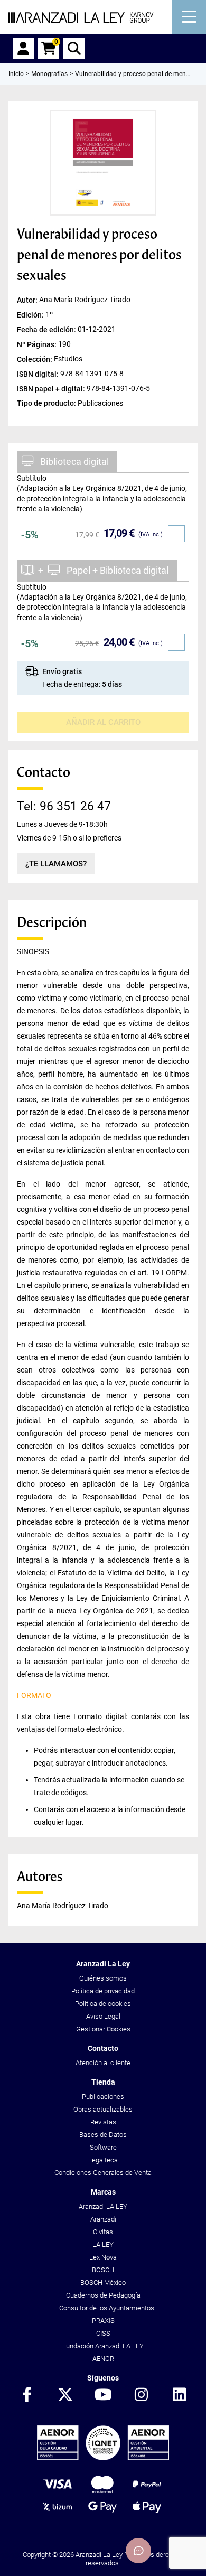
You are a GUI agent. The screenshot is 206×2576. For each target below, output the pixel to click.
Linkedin (179, 2395)
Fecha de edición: (47, 329)
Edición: (31, 314)
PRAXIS (103, 2321)
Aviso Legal (103, 2016)
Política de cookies (103, 2004)
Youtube (103, 2395)
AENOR (103, 2359)
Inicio (16, 74)
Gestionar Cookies (103, 2029)
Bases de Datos (103, 2135)
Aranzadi (103, 2219)
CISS (103, 2333)
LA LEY (103, 2244)
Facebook (27, 2395)
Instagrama (141, 2395)
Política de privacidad (103, 1991)
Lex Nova (103, 2257)
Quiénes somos (103, 1978)
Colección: (35, 359)
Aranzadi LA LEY (103, 2206)
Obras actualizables (103, 2109)
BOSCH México (103, 2283)
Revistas (103, 2122)
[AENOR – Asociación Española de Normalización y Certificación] (103, 2458)
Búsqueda (74, 49)
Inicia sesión (23, 49)
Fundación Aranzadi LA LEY (103, 2346)
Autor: (28, 300)
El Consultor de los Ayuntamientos (103, 2308)
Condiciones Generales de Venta (103, 2173)
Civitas (103, 2232)
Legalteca (103, 2160)
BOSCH (103, 2270)
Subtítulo (32, 478)
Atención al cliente (103, 2063)
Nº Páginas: (38, 344)
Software (103, 2147)
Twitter (65, 2395)
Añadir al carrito (103, 722)
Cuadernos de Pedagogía (103, 2295)
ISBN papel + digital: (52, 389)
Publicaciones (103, 2097)
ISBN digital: (39, 374)
